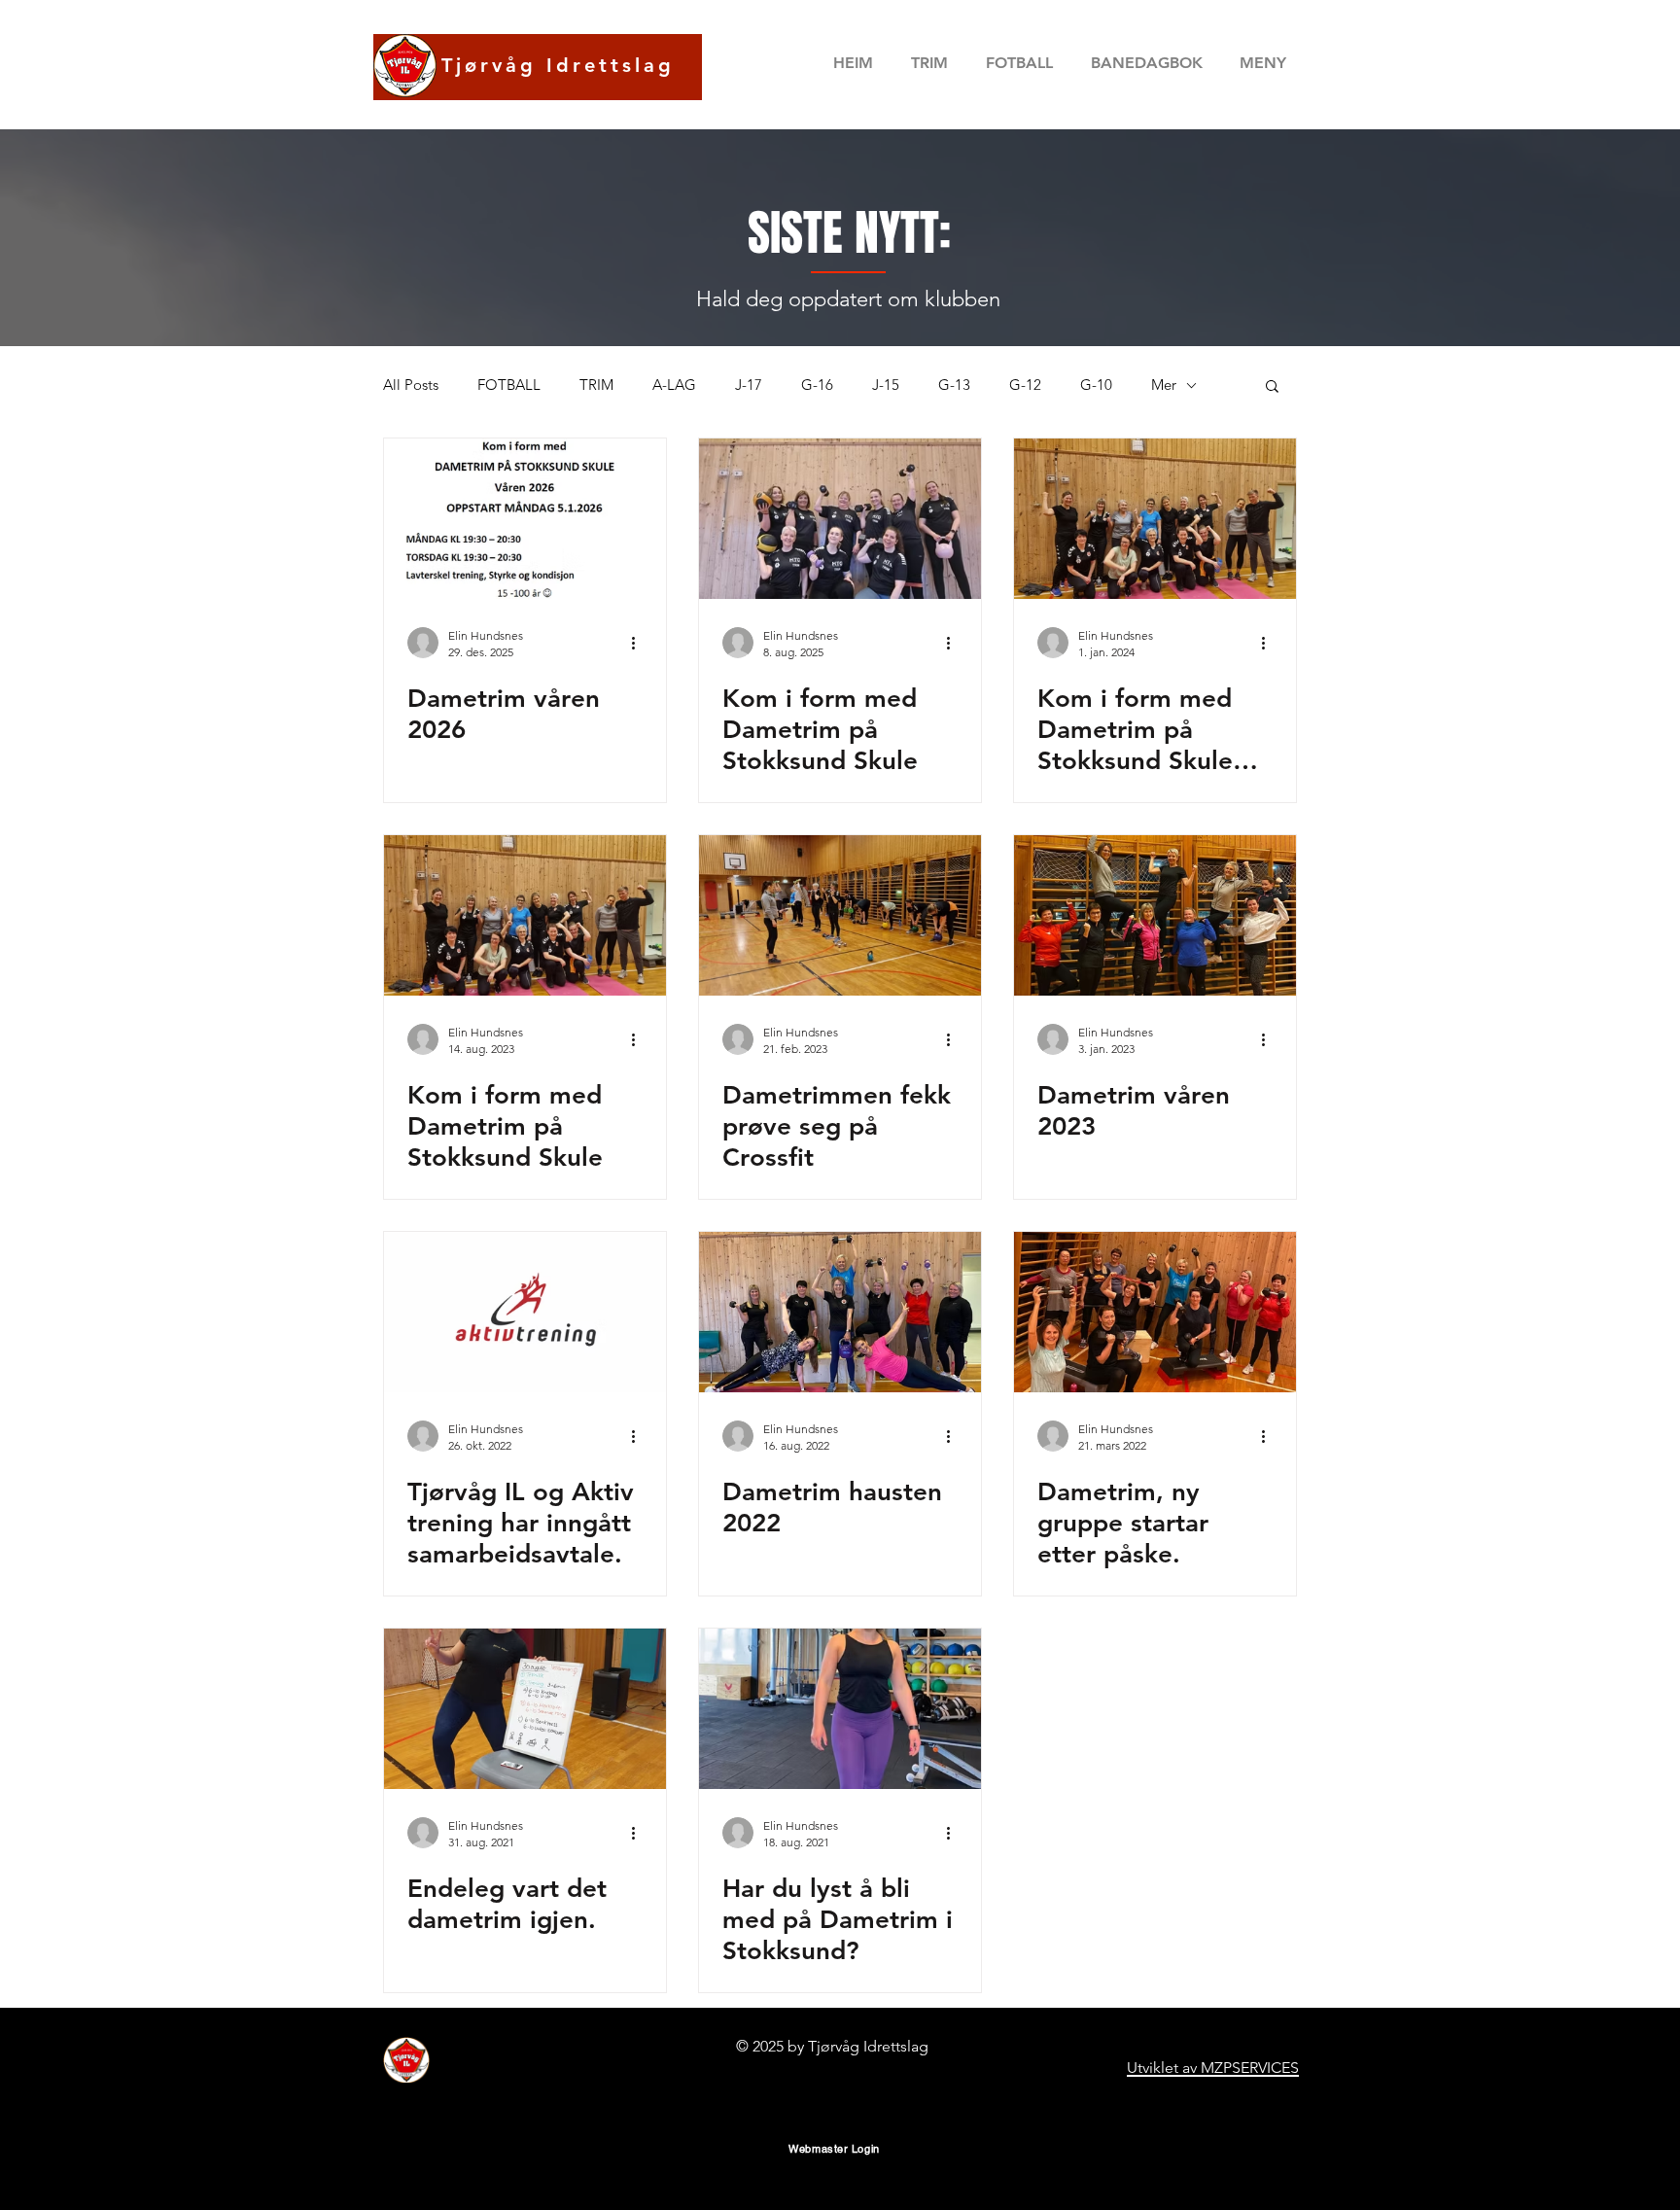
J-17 (749, 385)
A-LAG (674, 385)
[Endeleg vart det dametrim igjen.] (525, 1709)
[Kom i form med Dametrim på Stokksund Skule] (840, 519)
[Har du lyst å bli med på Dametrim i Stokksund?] (840, 1709)
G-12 (1025, 385)
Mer (1164, 385)
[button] (1146, 63)
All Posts (411, 385)
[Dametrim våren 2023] (1155, 915)
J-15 (886, 385)
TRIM (596, 385)
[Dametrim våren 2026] (525, 519)
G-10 (1096, 385)
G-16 (817, 385)
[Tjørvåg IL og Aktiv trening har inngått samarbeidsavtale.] (525, 1312)
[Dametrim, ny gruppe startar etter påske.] (1155, 1312)
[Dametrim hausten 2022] (840, 1312)
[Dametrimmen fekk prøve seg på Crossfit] (840, 915)
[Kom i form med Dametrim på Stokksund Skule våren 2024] (1155, 519)
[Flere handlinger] (640, 643)
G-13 (954, 385)
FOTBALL (509, 385)
